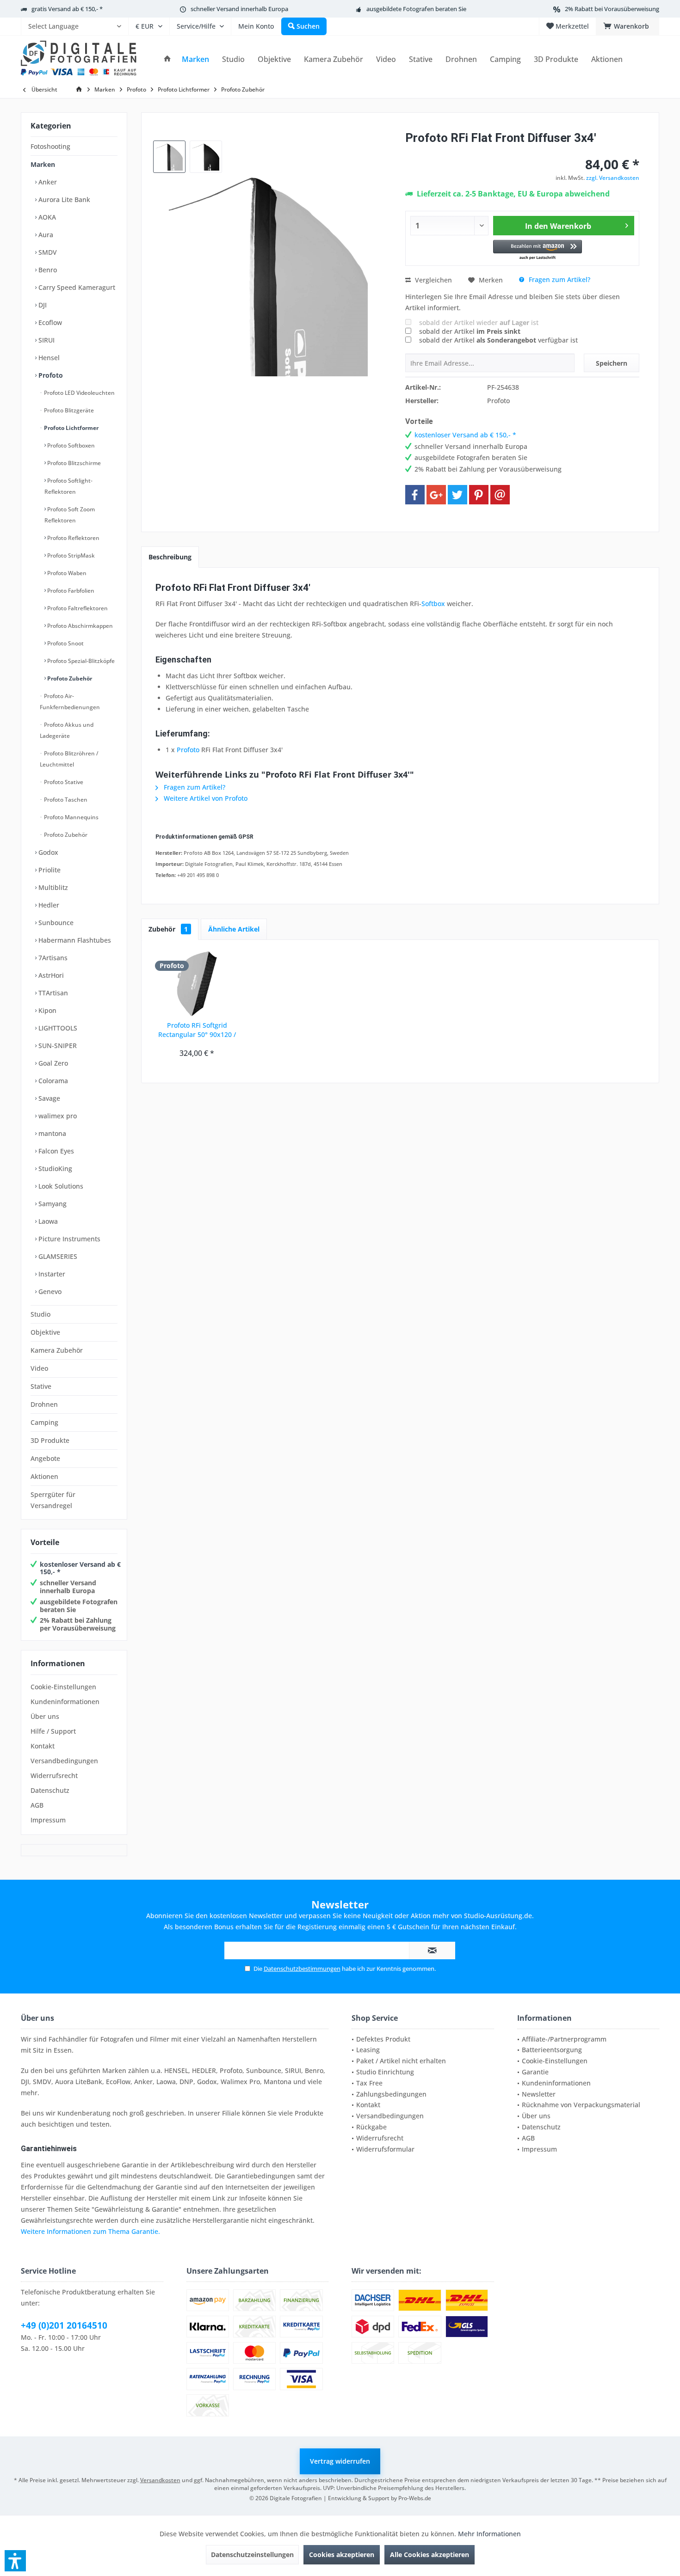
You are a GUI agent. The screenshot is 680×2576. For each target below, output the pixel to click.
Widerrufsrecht (54, 1776)
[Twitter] (457, 495)
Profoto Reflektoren (73, 538)
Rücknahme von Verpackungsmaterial (581, 2105)
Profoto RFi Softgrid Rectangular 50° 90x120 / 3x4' (197, 1030)
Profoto (50, 375)
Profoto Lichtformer (71, 428)
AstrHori (50, 975)
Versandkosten (160, 2480)
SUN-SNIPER (57, 1046)
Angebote (45, 1458)
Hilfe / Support (53, 1731)
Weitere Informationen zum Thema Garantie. (90, 2231)
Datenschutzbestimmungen (302, 1969)
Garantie (535, 2072)
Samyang (52, 1204)
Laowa (47, 1221)
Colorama (52, 1081)
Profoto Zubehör (69, 678)
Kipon (46, 1010)
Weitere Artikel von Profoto (205, 798)
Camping (44, 1422)
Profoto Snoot (65, 643)
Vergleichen (433, 280)
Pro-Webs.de (415, 2498)
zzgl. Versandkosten (613, 178)
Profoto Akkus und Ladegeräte (67, 730)
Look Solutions (60, 1186)
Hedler (48, 905)
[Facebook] (415, 495)
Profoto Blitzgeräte (68, 410)
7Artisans (52, 958)
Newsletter (539, 2094)
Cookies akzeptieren (342, 2555)
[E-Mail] (500, 495)
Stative (41, 1386)
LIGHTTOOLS (57, 1028)
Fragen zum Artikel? (559, 279)
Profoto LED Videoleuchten (79, 393)
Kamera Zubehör (57, 1350)
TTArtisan (52, 993)
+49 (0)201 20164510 (64, 2325)
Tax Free (369, 2083)
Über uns (45, 1716)
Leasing (368, 2050)
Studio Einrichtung (385, 2072)
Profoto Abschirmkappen (79, 626)
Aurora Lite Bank (63, 199)
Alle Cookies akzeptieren (430, 2555)
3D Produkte (50, 1440)
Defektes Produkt (383, 2039)
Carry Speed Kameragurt (76, 287)
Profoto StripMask (70, 555)
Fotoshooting (50, 146)
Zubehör (168, 929)
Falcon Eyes (55, 1151)
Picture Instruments (68, 1239)
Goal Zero (52, 1063)
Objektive (45, 1332)
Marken (43, 164)
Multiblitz (52, 887)
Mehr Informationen (489, 2534)
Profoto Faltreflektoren (77, 608)
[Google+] (436, 495)
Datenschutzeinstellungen (252, 2555)
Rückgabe (371, 2127)
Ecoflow (49, 322)
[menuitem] (74, 26)
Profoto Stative (63, 782)
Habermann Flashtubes (74, 940)
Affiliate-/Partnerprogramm (564, 2039)
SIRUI (46, 340)
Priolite (49, 870)
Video (39, 1368)
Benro (47, 270)
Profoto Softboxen (70, 445)
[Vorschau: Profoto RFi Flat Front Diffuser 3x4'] (169, 157)
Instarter (51, 1274)
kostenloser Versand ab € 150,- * (80, 1568)
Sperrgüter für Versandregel (53, 1500)
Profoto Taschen (65, 800)
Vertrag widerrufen (340, 2461)
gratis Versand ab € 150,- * (67, 9)
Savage (48, 1098)
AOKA (46, 217)
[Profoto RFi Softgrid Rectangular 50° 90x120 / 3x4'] (197, 984)
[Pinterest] (479, 495)
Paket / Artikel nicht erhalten (401, 2061)
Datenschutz (50, 1790)
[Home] (167, 59)
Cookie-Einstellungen (63, 1687)
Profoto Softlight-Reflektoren (68, 486)
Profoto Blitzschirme (73, 463)
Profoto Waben (66, 573)
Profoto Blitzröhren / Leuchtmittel (69, 759)
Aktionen (44, 1476)
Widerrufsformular (385, 2149)
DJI (42, 305)
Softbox (433, 604)
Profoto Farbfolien (70, 591)
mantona (51, 1133)
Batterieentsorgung (552, 2050)
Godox (47, 852)
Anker (47, 182)
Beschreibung (170, 557)
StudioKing (54, 1168)
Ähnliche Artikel (234, 929)
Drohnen (44, 1404)
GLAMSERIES (57, 1256)
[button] (538, 250)
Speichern (612, 363)
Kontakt (43, 1746)
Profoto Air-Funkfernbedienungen (70, 702)
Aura (45, 235)
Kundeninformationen (65, 1702)
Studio (40, 1314)
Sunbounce (55, 923)
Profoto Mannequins (71, 817)
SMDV (47, 252)
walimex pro (57, 1116)
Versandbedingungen (64, 1761)
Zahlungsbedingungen (391, 2094)
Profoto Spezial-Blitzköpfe (80, 661)
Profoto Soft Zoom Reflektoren (70, 515)
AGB (37, 1805)
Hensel (48, 358)
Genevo (49, 1291)
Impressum (48, 1820)
